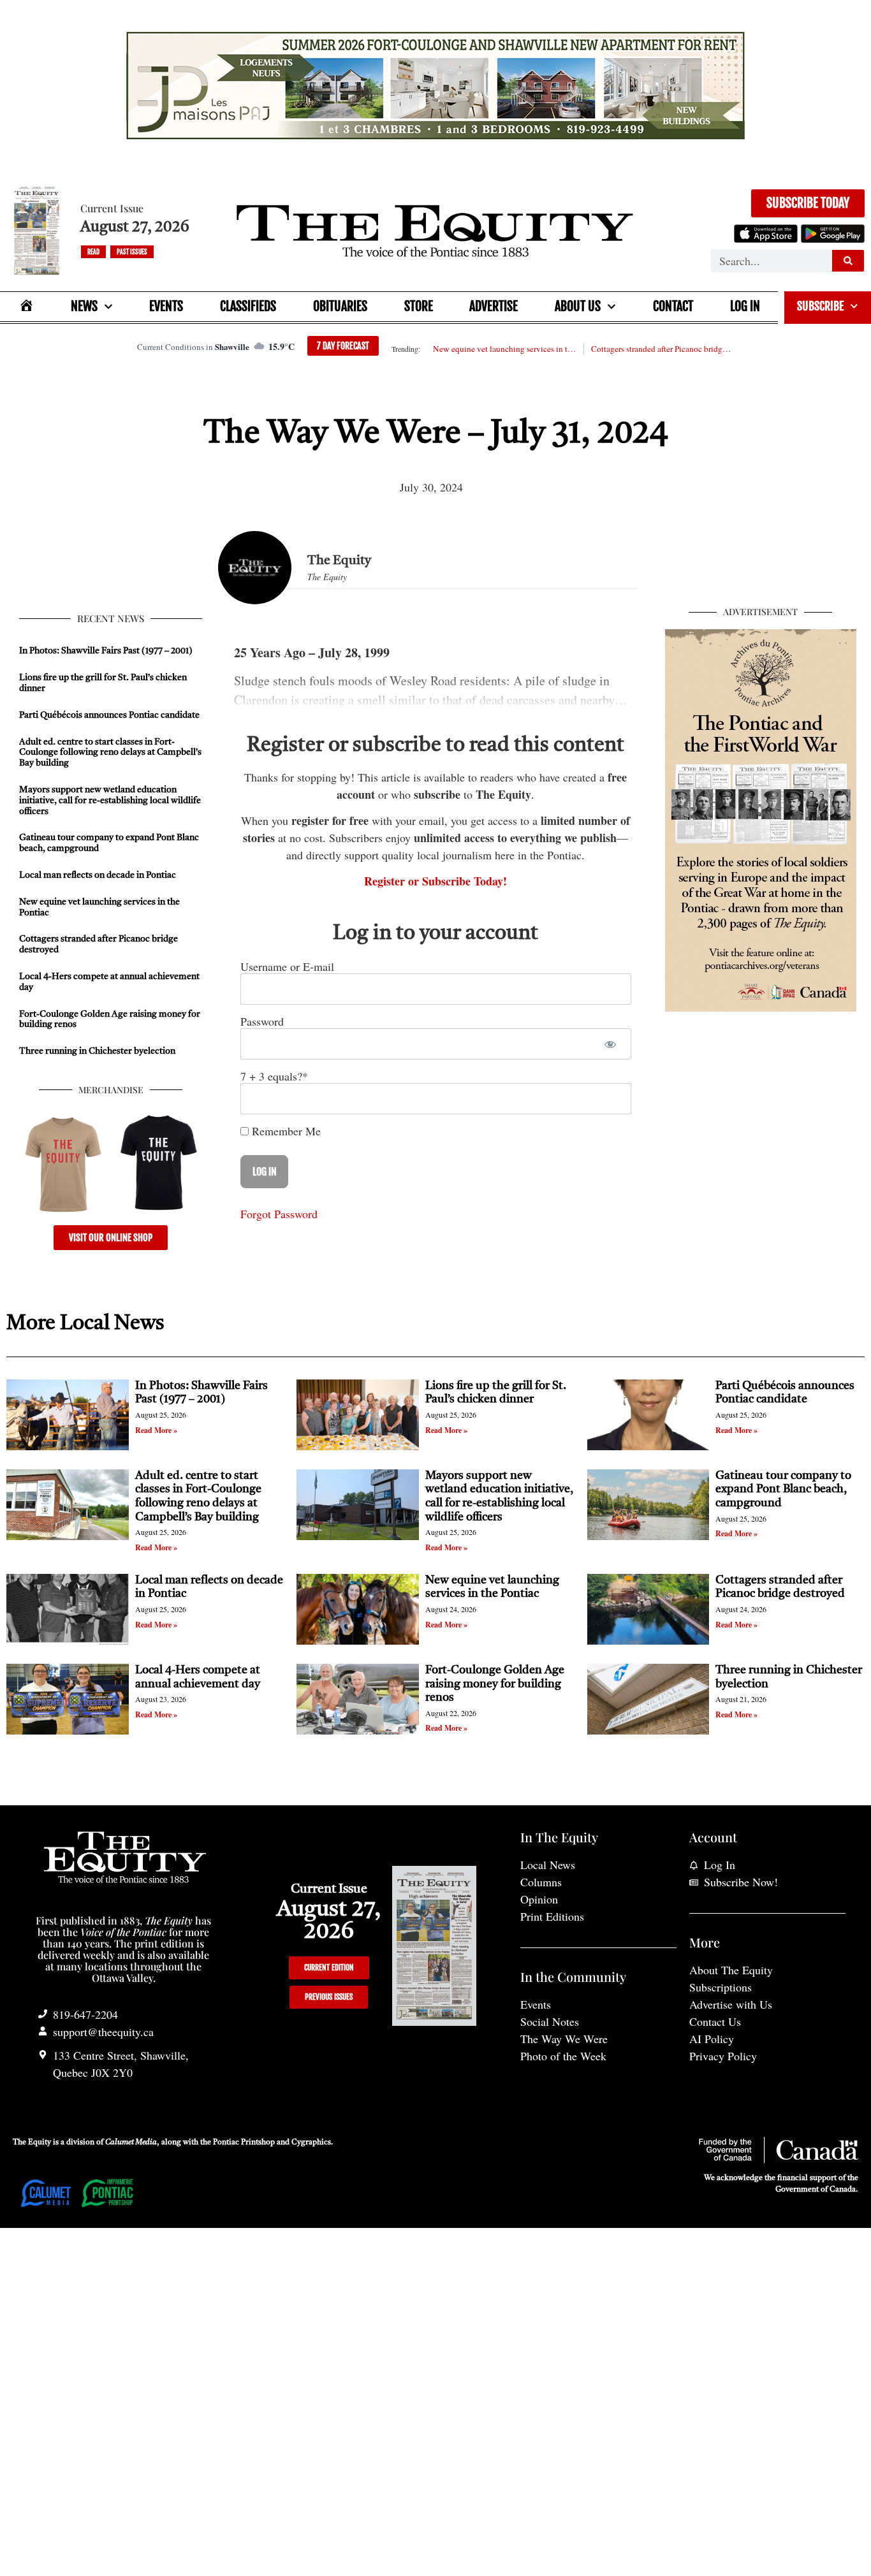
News (84, 306)
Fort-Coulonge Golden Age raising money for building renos (495, 1684)
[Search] (848, 261)
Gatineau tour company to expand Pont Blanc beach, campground (783, 1489)
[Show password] (611, 1044)
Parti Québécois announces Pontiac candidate (109, 715)
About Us (578, 306)
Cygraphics (311, 2143)
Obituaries (340, 306)
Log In (745, 306)
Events (166, 306)
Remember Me (285, 1131)
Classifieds (248, 306)
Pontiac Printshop (244, 2143)
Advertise (494, 306)
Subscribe (820, 306)
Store (419, 306)
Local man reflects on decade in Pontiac (98, 875)
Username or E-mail (287, 966)
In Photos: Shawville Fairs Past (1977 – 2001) (106, 651)
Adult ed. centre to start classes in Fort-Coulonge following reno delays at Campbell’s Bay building (110, 753)
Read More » (156, 1430)
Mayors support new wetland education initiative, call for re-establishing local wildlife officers (110, 801)
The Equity (339, 561)
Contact (673, 306)
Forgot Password (279, 1214)
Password (262, 1021)
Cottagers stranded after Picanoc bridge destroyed (662, 349)
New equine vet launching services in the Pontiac (504, 349)
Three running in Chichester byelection (97, 1051)
